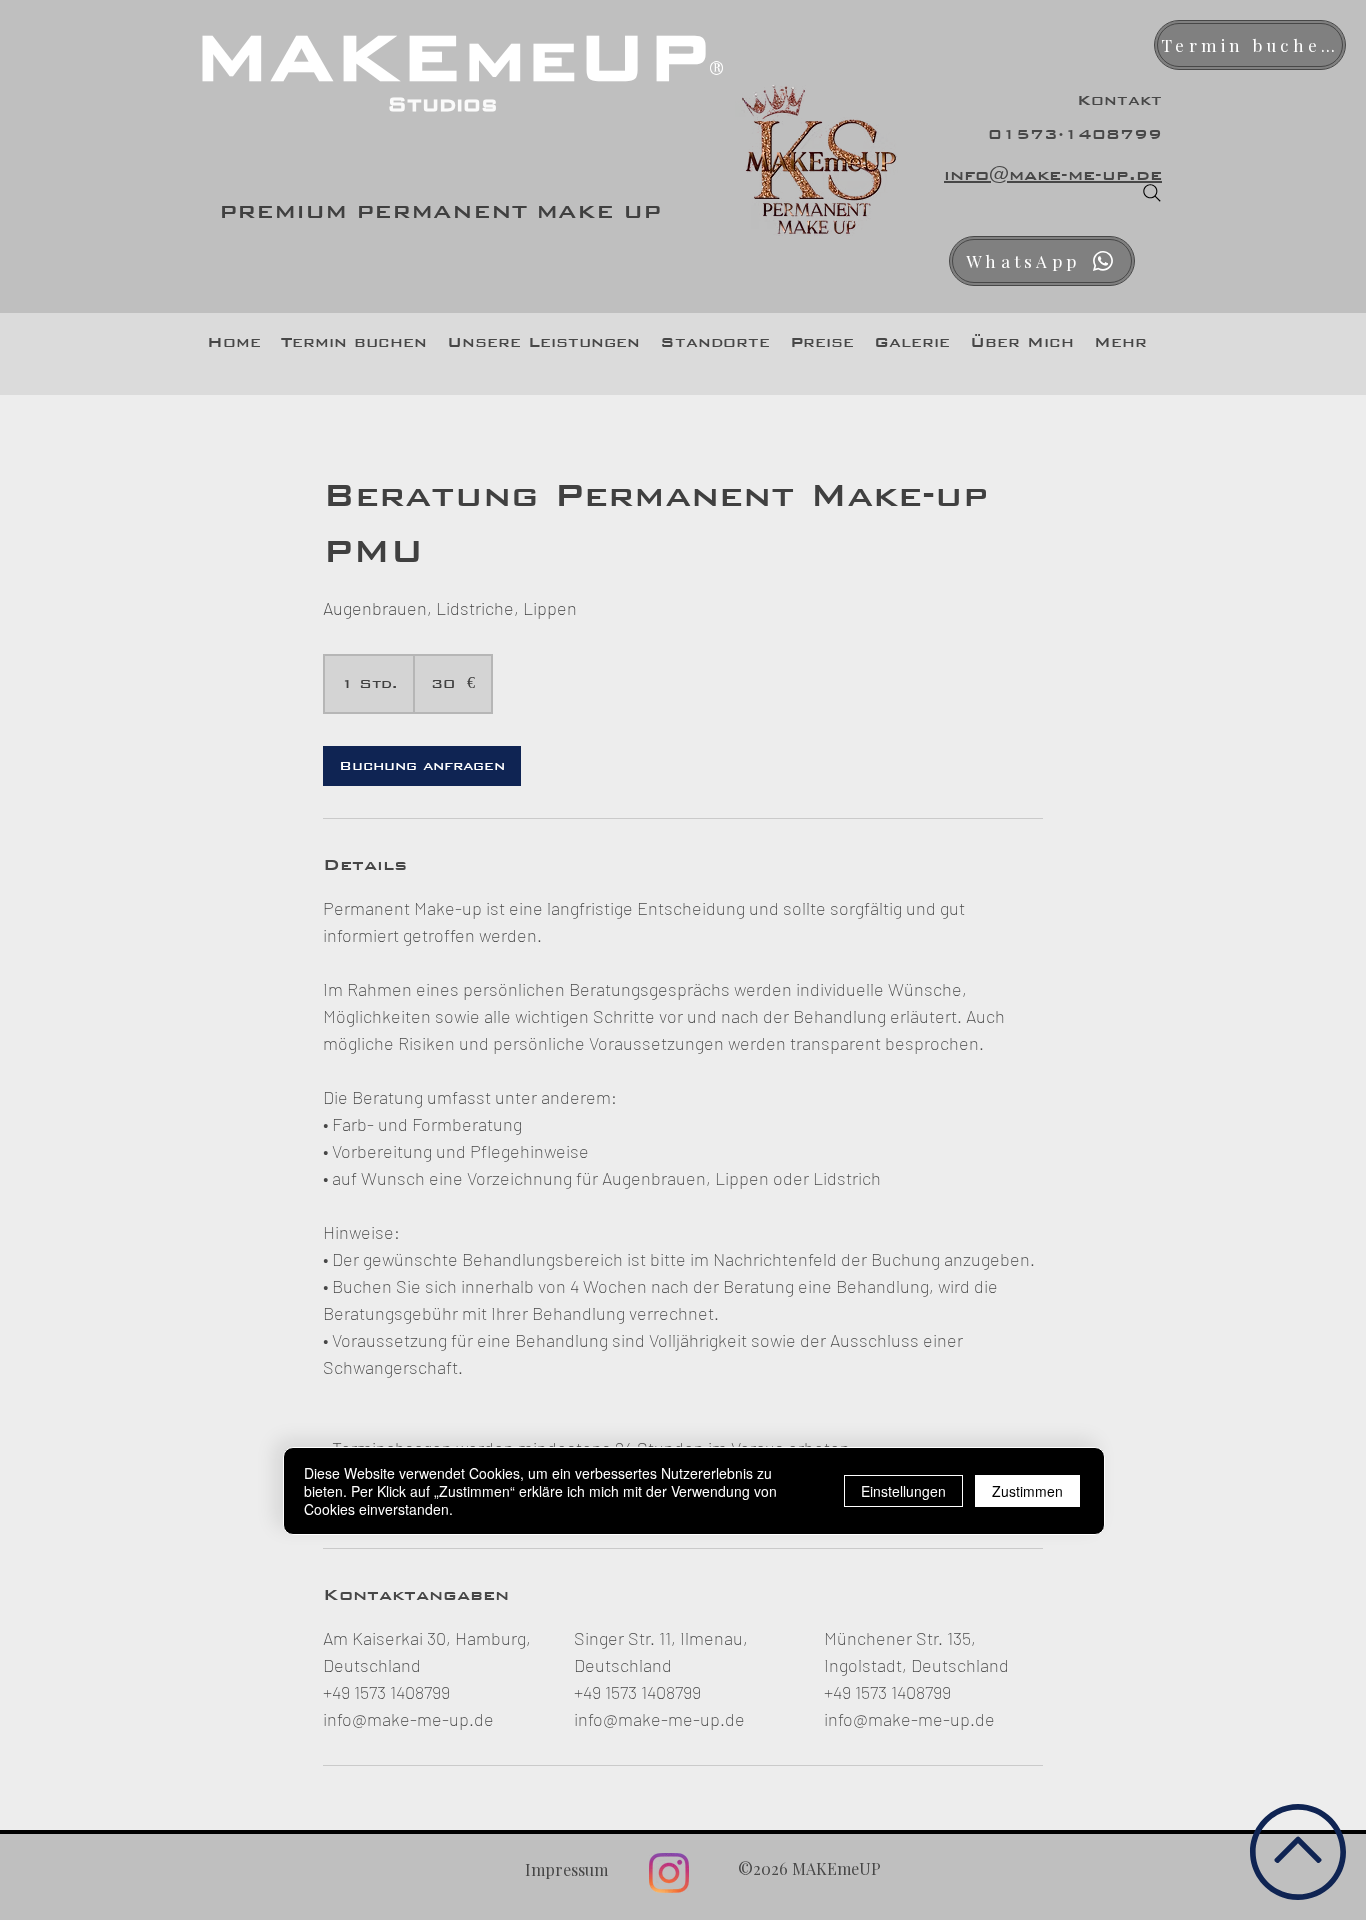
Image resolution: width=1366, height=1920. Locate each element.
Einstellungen (903, 1492)
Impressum (566, 1869)
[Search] (1152, 193)
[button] (543, 341)
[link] (422, 766)
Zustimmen (1027, 1492)
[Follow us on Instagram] (669, 1873)
